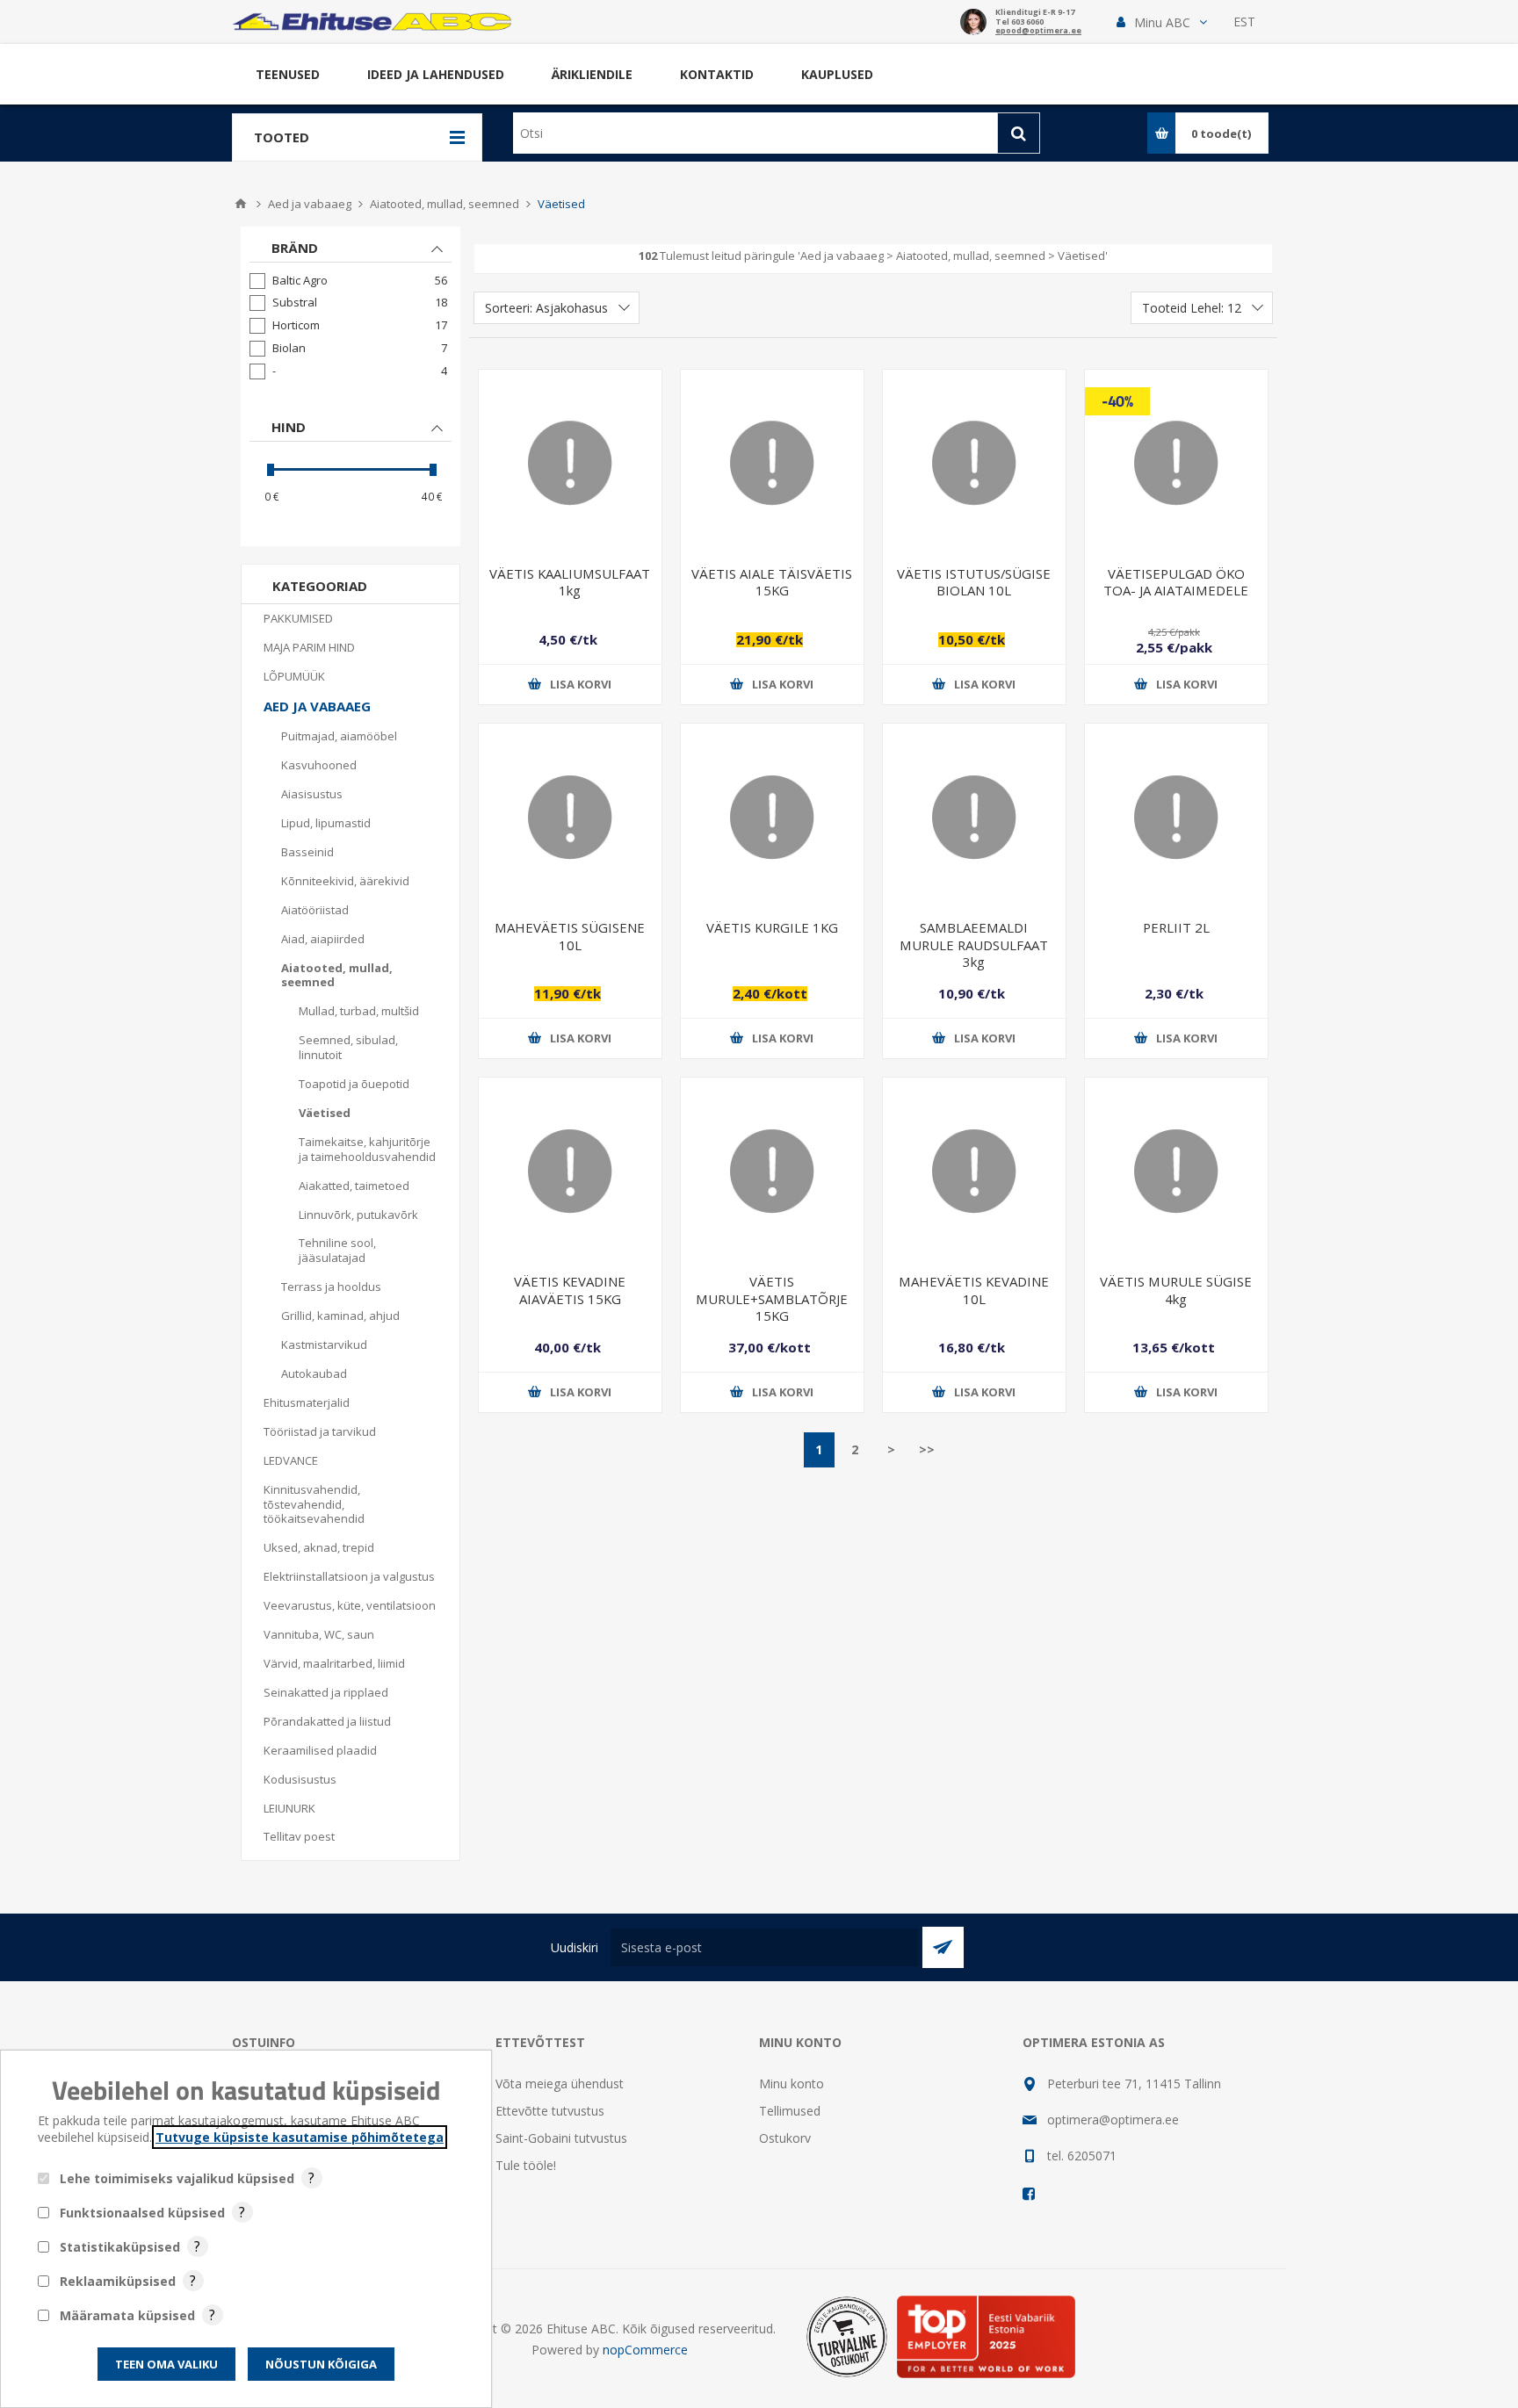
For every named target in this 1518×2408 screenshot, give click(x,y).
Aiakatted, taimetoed (354, 1186)
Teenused (288, 74)
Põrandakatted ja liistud (327, 1721)
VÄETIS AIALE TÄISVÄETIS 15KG (772, 582)
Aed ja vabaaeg (317, 706)
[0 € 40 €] (350, 469)
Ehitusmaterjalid (307, 1402)
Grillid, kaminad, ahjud (340, 1316)
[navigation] (351, 386)
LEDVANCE (291, 1460)
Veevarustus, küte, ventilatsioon (350, 1605)
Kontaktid (717, 74)
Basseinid (307, 852)
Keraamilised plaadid (320, 1750)
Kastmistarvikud (324, 1345)
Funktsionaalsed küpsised (142, 2213)
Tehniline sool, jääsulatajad (337, 1250)
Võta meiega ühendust (560, 2084)
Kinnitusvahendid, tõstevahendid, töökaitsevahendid (314, 1504)
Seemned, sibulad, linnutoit (348, 1047)
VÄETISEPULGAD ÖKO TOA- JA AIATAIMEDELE (1176, 582)
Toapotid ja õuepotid (354, 1084)
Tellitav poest (299, 1836)
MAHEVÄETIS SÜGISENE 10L (570, 936)
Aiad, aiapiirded (323, 939)
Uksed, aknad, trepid (319, 1547)
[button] (1162, 22)
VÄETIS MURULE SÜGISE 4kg (1176, 1290)
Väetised (325, 1113)
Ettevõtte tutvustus (550, 2111)
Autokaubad (314, 1373)
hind (289, 427)
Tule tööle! (526, 2165)
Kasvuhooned (319, 765)
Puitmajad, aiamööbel (339, 736)
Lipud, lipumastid (326, 823)
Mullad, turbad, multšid (359, 1011)
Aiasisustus (312, 794)
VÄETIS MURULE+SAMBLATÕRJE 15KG (772, 1298)
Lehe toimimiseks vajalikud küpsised (177, 2178)
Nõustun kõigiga (321, 2364)
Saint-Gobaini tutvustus (561, 2138)
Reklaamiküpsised (118, 2281)
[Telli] (943, 1947)
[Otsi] (1019, 133)
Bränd (295, 248)
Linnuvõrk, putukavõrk (358, 1215)
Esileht (241, 204)
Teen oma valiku (166, 2364)
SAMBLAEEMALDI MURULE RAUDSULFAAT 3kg (974, 944)
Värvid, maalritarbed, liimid (334, 1663)
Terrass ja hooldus (331, 1287)
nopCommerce (645, 2350)
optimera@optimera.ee (1113, 2120)
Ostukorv (785, 2138)
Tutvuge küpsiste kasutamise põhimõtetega (300, 2137)
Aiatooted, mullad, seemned (337, 975)
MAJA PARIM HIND (309, 647)
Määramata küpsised (127, 2315)
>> (927, 1449)
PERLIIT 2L (1176, 927)
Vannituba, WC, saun (319, 1634)
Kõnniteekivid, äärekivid (345, 881)
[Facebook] (1030, 2194)
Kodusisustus (300, 1779)
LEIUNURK (289, 1808)
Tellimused (790, 2111)
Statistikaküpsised (120, 2247)
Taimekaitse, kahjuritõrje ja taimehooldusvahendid (367, 1149)
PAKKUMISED (298, 618)
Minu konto (792, 2084)
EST (1244, 22)
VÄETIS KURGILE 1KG (772, 927)
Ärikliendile (592, 74)
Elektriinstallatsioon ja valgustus (349, 1576)
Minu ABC (1162, 22)
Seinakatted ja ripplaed (326, 1692)
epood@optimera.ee (1038, 31)
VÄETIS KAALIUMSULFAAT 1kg (570, 582)
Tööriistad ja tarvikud (320, 1431)
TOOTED (282, 137)
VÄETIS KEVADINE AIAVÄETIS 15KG (570, 1290)
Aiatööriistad (315, 910)
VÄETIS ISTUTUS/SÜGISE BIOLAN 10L (974, 582)
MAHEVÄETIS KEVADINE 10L (974, 1290)
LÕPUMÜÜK (294, 676)
